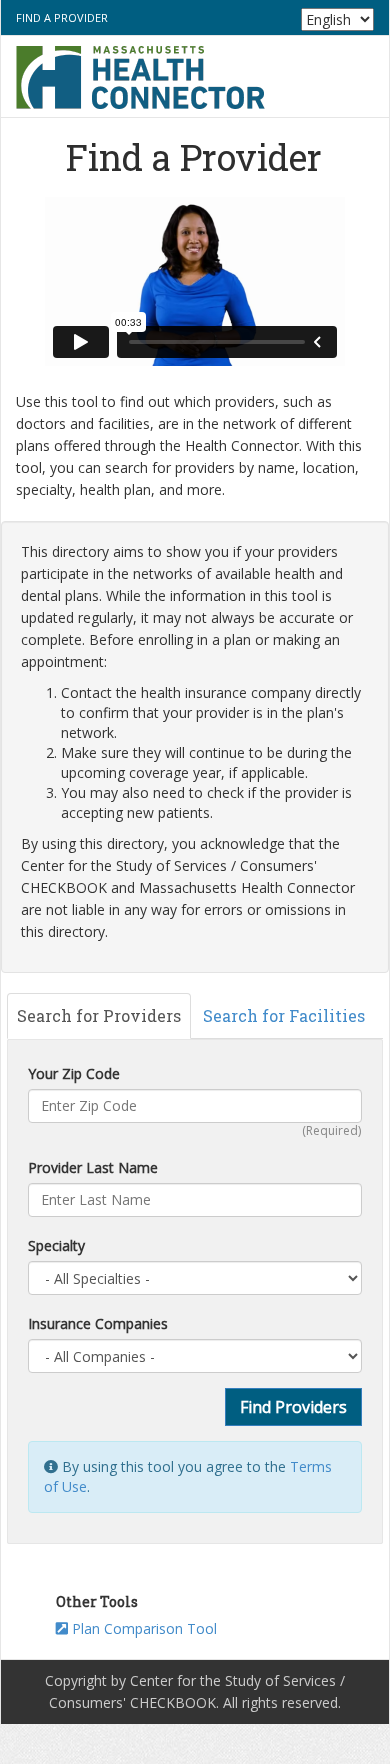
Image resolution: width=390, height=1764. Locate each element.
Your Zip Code (74, 1073)
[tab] (99, 1016)
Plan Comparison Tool (142, 1628)
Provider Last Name (93, 1167)
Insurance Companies (98, 1323)
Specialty (56, 1245)
